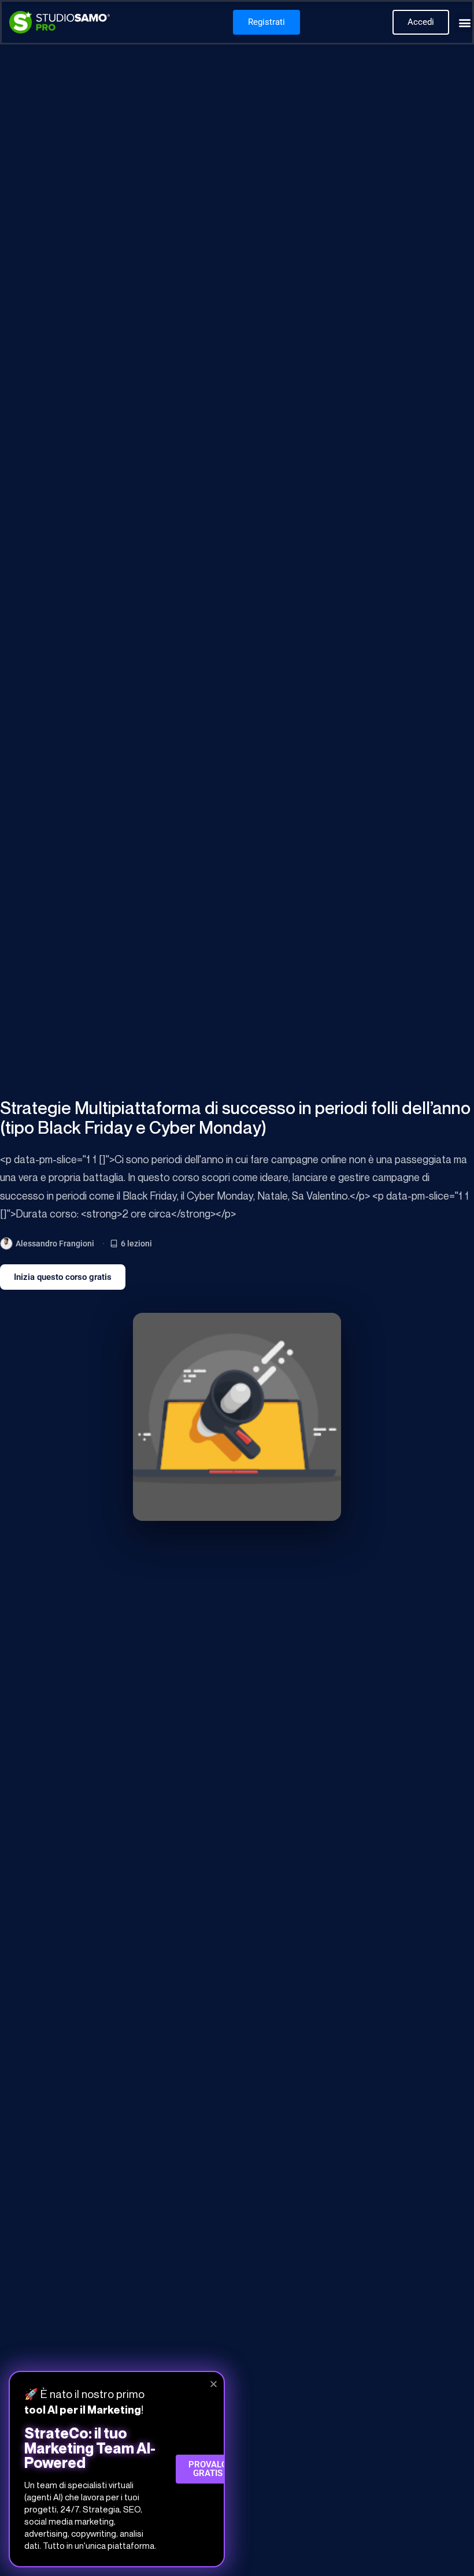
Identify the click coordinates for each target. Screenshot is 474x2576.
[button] (464, 22)
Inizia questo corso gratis (63, 1277)
